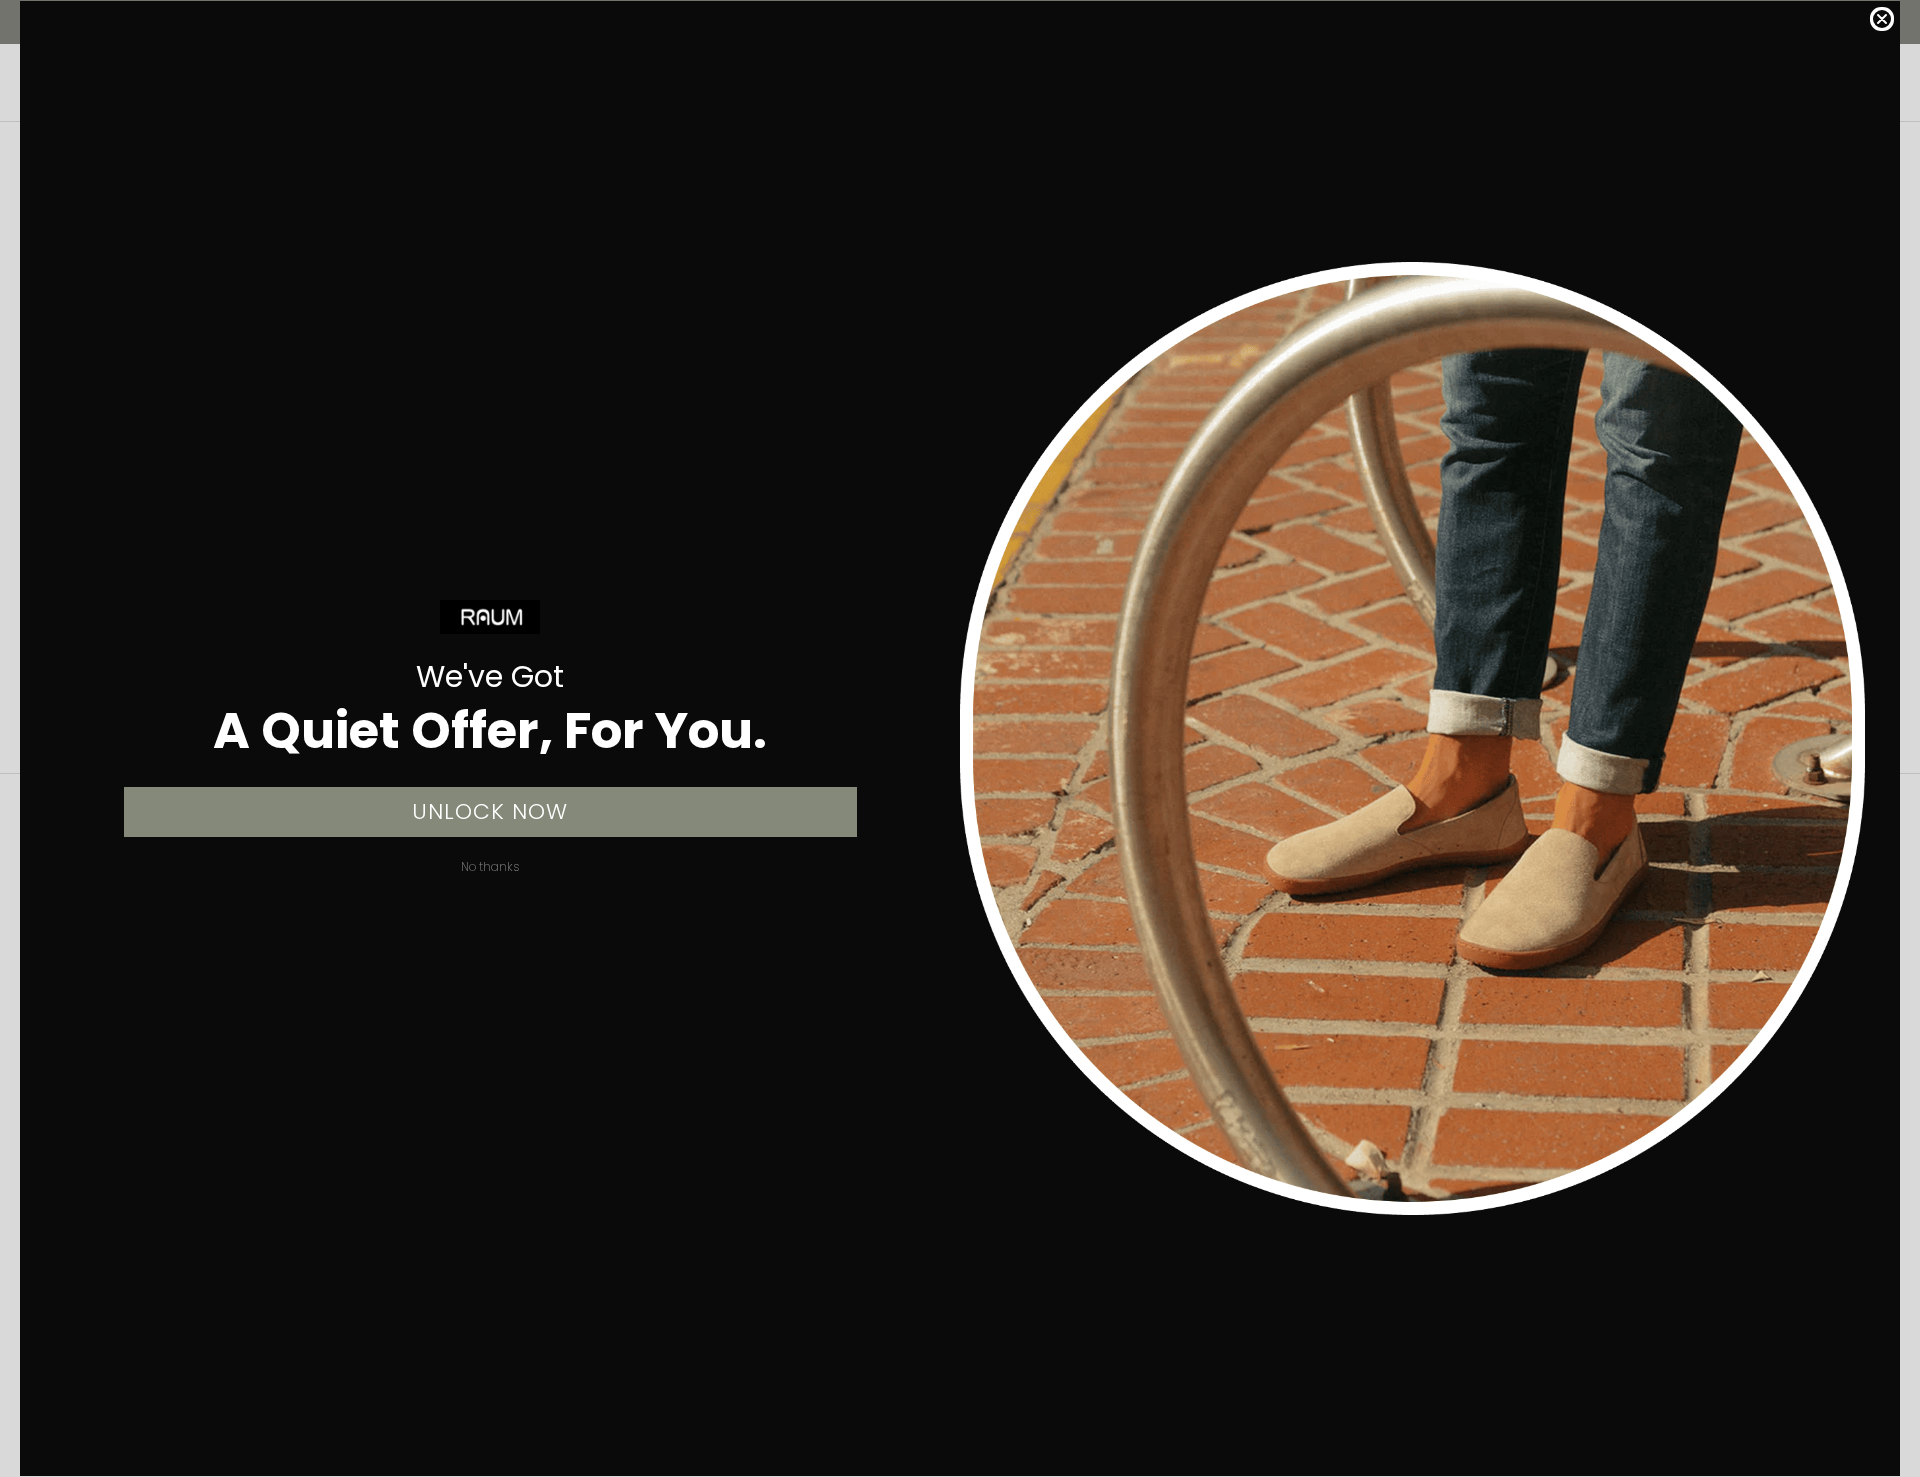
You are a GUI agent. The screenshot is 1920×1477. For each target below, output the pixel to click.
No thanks (490, 866)
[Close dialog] (1882, 19)
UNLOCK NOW (490, 811)
